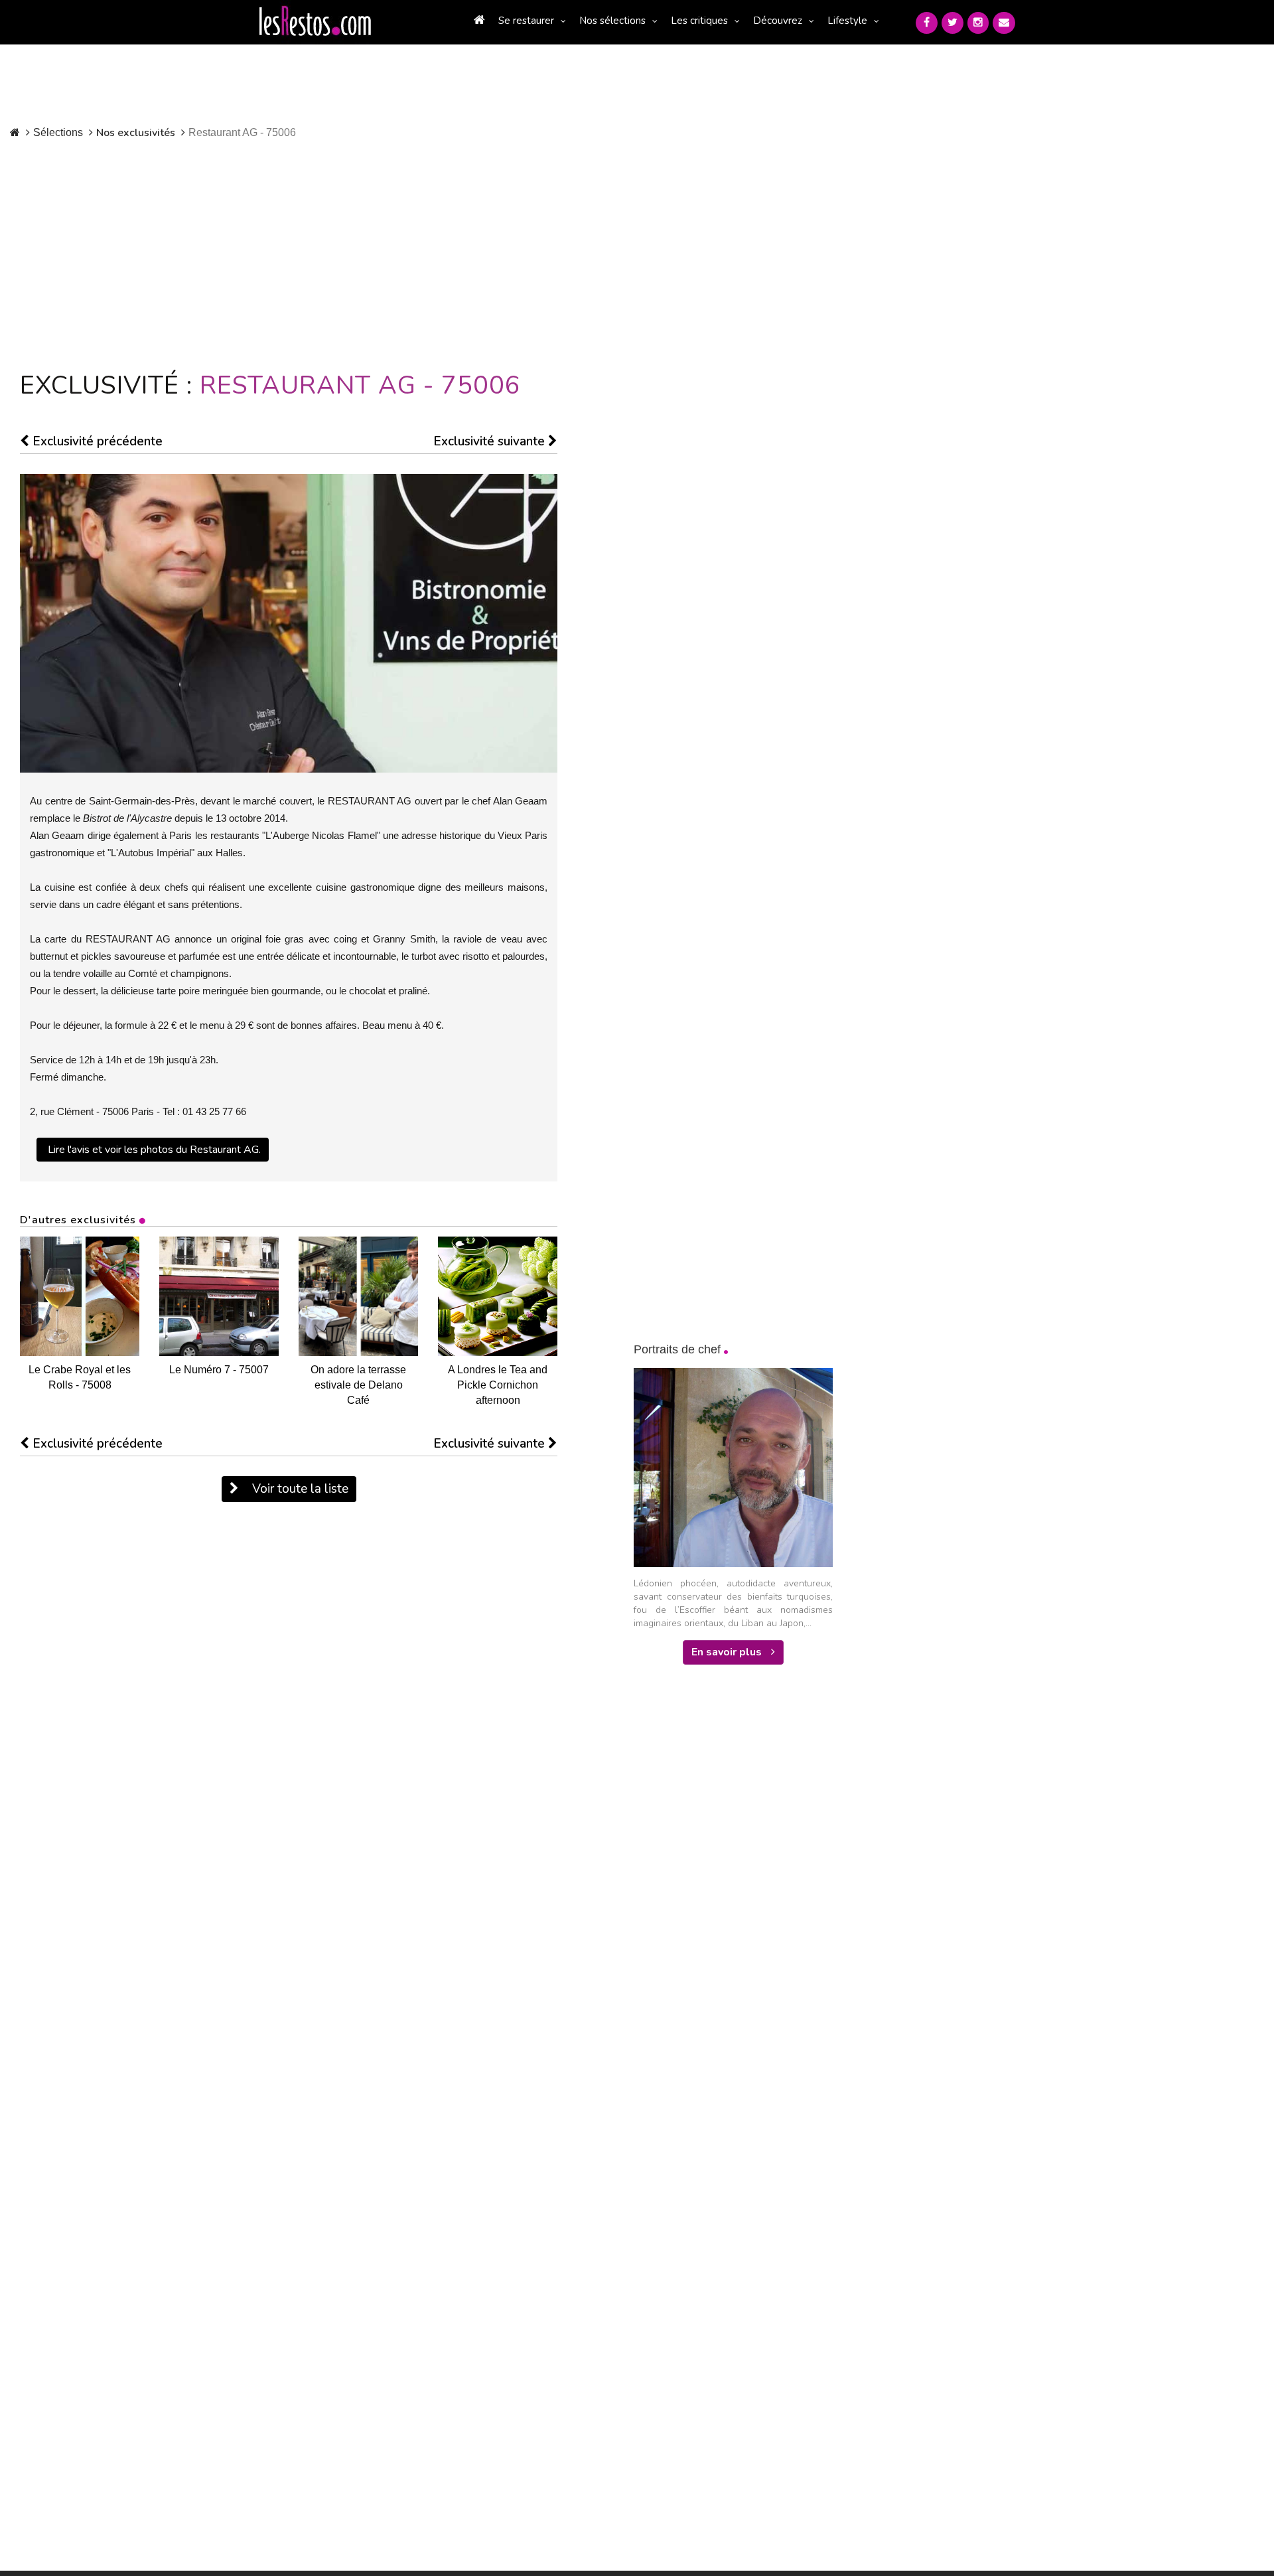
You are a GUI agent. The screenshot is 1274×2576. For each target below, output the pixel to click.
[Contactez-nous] (1004, 23)
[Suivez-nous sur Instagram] (978, 23)
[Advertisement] (323, 252)
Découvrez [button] (778, 21)
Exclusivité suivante (491, 441)
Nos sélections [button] (612, 21)
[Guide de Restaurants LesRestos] (315, 21)
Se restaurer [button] (526, 21)
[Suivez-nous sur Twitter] (953, 23)
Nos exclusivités (136, 133)
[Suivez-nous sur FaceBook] (927, 23)
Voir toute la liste (299, 1489)
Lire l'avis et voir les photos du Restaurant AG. (154, 1150)
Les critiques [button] (699, 21)
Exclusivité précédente (96, 441)
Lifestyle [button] (847, 21)
